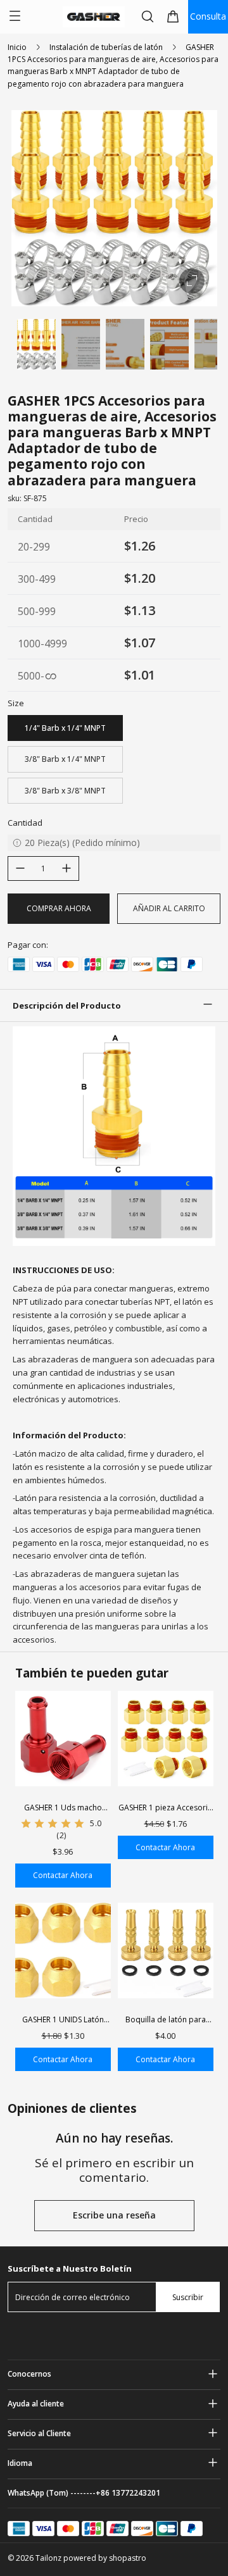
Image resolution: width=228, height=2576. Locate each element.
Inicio (17, 47)
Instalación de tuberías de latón (106, 47)
